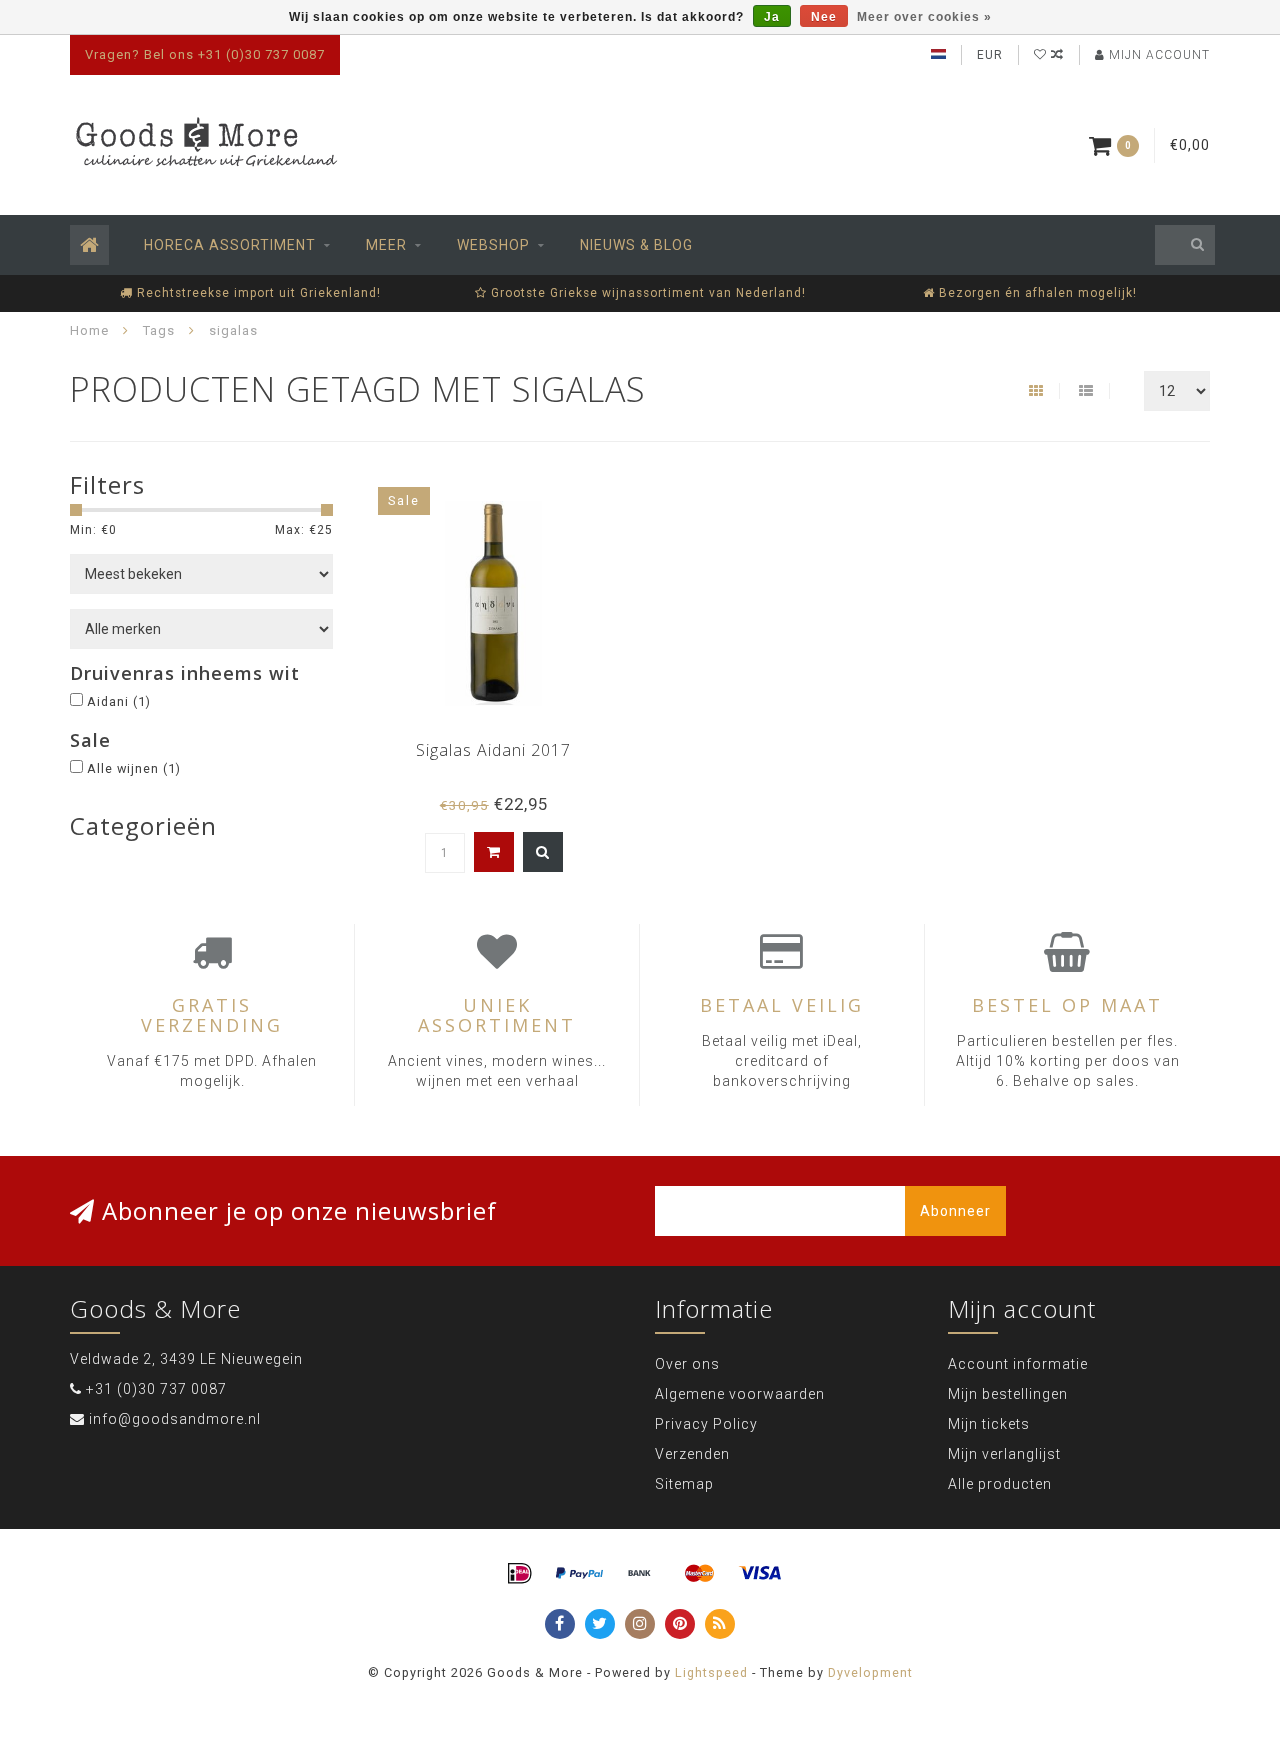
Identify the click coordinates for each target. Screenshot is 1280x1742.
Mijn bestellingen (1008, 1394)
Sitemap (684, 1484)
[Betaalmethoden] (520, 1574)
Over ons (687, 1364)
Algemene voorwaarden (740, 1394)
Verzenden (692, 1454)
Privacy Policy (706, 1424)
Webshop (493, 245)
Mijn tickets (989, 1424)
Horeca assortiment (230, 245)
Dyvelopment (870, 1672)
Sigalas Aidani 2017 (493, 750)
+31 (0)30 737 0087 (156, 1389)
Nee (824, 17)
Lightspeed (711, 1672)
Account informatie (1018, 1364)
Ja (772, 17)
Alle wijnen (134, 768)
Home (89, 330)
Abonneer (955, 1211)
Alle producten (1000, 1484)
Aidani (119, 701)
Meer (386, 245)
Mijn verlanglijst (1004, 1454)
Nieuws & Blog (636, 245)
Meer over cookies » (924, 17)
